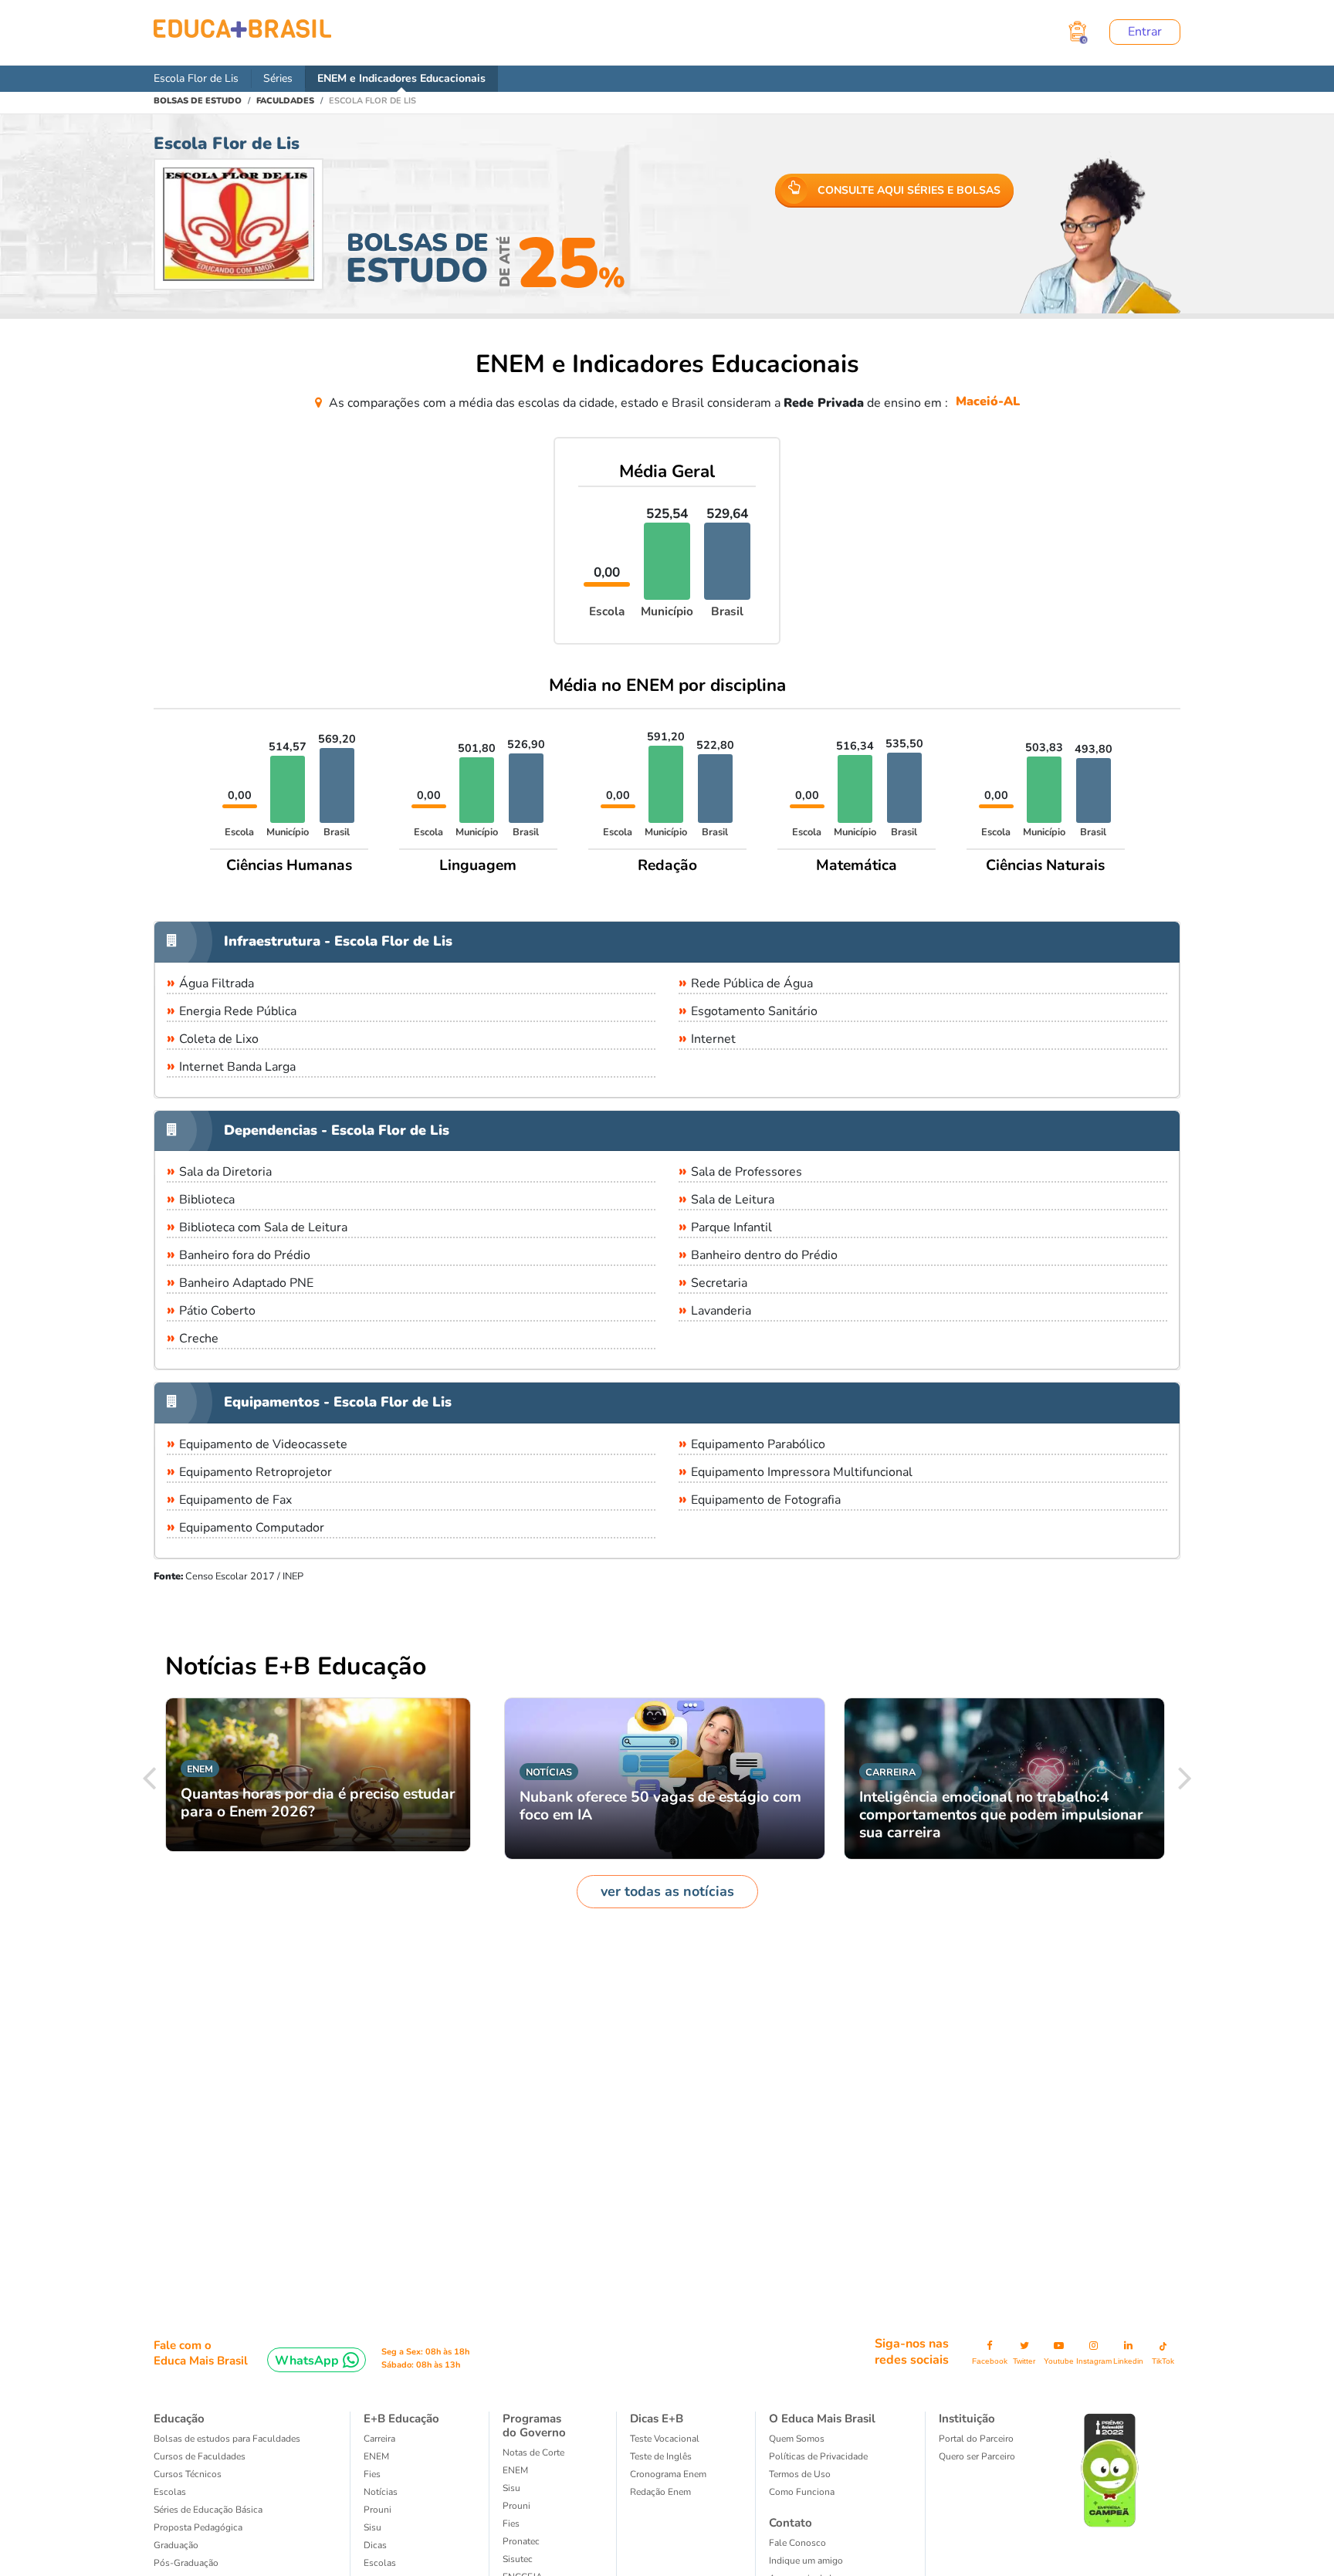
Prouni (378, 2510)
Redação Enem (660, 2492)
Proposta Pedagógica (198, 2527)
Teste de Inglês (661, 2456)
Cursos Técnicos (188, 2474)
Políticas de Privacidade (818, 2456)
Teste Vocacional (665, 2439)
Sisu (372, 2527)
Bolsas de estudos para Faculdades (227, 2439)
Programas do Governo (534, 2425)
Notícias (381, 2492)
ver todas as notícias (667, 1891)
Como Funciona (802, 2492)
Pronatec (521, 2541)
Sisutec (518, 2559)
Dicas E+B (657, 2419)
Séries (278, 78)
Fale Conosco (797, 2543)
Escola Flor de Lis (196, 78)
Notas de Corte (533, 2452)
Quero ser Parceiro (977, 2456)
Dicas (375, 2545)
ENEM (376, 2456)
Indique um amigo (806, 2561)
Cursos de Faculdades (200, 2456)
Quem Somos (797, 2439)
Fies (372, 2474)
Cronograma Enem (668, 2474)
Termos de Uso (800, 2474)
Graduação (176, 2545)
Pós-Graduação (186, 2563)
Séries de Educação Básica (208, 2510)
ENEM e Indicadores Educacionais (401, 78)
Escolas (170, 2492)
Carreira (379, 2439)
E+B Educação (401, 2419)
